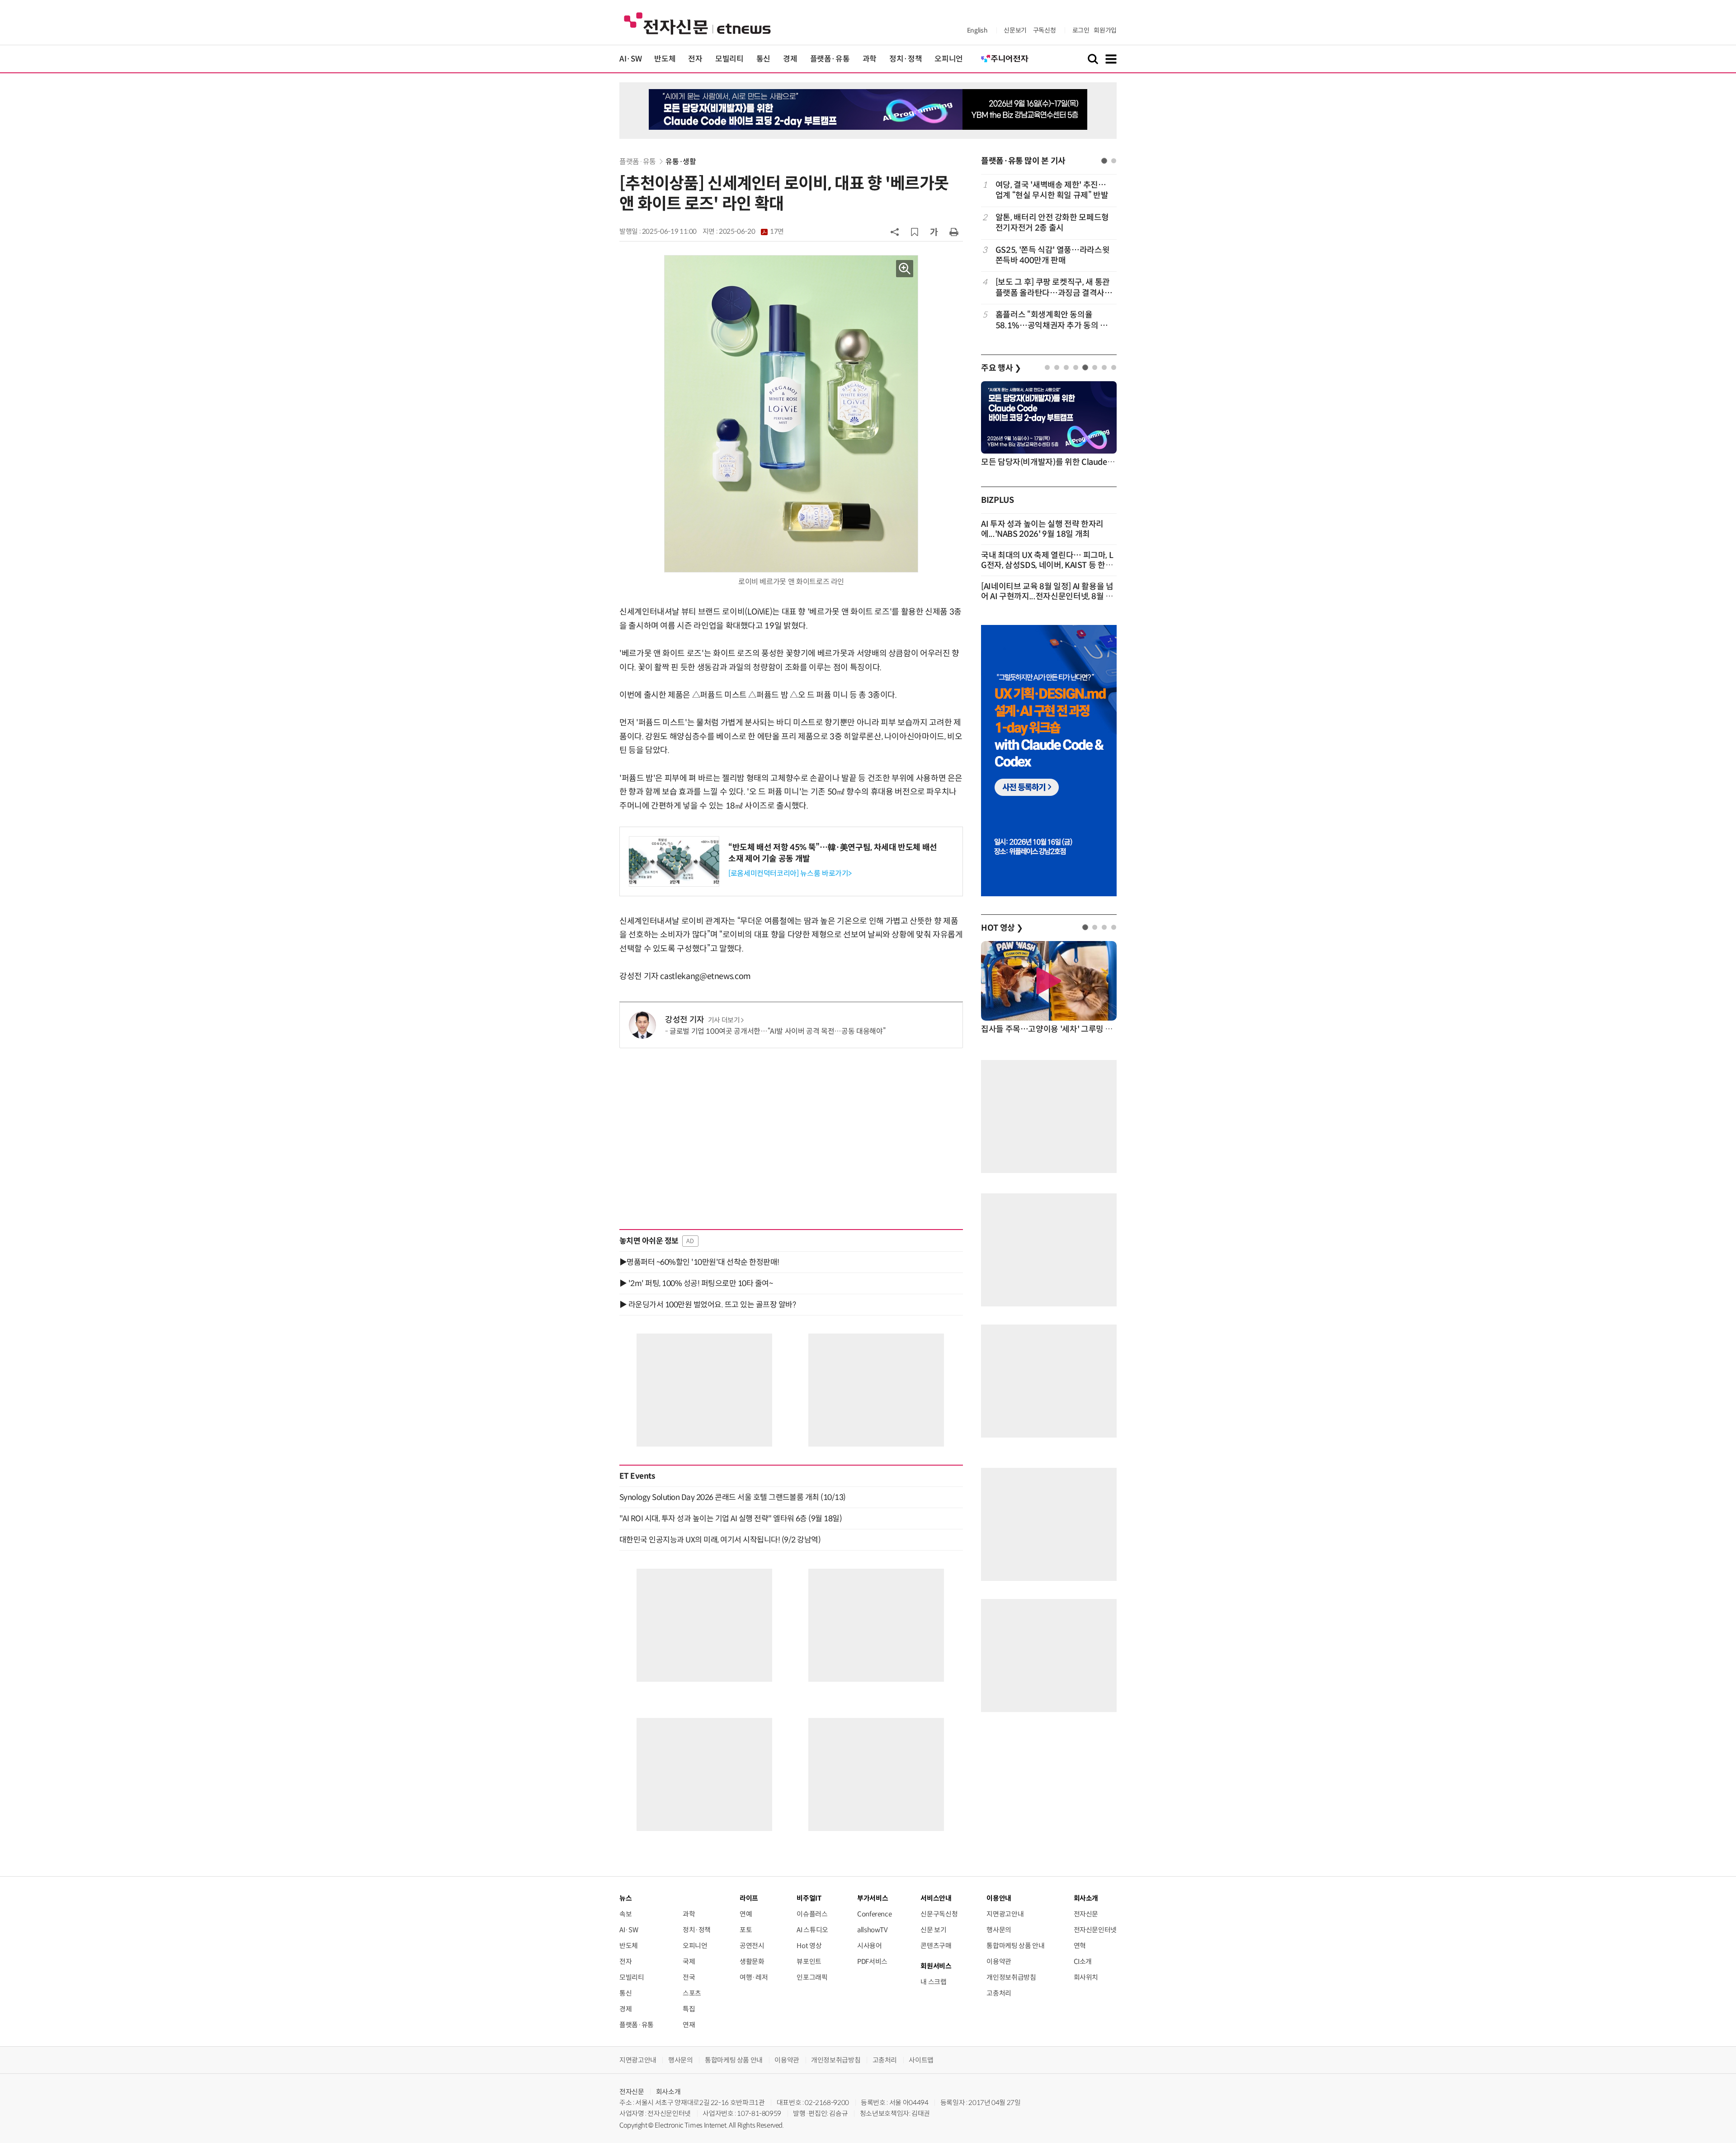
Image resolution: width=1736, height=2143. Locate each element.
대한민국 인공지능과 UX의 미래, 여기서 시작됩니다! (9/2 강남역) (720, 1540)
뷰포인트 (809, 1961)
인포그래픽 (812, 1977)
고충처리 (999, 1993)
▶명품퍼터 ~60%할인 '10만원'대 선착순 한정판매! (699, 1262)
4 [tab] (1076, 367)
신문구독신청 (939, 1914)
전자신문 (1086, 1914)
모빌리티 (729, 59)
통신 (763, 59)
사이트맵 (921, 2060)
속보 (625, 1914)
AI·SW (630, 59)
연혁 (1080, 1946)
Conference (874, 1914)
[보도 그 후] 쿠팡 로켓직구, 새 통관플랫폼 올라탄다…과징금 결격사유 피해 (1054, 288)
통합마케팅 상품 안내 (1015, 1946)
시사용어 (870, 1946)
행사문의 (999, 1930)
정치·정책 (906, 59)
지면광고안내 (1005, 1914)
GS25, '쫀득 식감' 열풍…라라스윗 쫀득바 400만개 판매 (1052, 255)
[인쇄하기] (954, 232)
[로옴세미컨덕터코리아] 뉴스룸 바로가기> (790, 873)
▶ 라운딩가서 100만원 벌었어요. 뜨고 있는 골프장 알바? (708, 1305)
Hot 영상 (809, 1946)
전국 (689, 1977)
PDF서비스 (872, 1961)
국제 (689, 1961)
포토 (746, 1930)
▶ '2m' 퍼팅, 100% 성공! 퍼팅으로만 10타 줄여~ (696, 1283)
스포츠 (692, 1993)
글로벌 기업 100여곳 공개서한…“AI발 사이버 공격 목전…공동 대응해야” (777, 1031)
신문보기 (1015, 30)
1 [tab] (1104, 161)
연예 (746, 1914)
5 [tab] (1085, 367)
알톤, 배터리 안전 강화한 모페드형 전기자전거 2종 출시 (1052, 223)
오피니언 (949, 59)
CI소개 (1083, 1961)
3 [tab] (1066, 367)
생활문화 (752, 1961)
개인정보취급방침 (1011, 1977)
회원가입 (1105, 30)
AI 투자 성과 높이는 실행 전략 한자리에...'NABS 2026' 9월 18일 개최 (1042, 529)
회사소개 (668, 2092)
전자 (695, 59)
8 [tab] (1114, 367)
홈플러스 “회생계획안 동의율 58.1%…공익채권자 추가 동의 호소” (1052, 320)
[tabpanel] (1049, 255)
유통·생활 (681, 162)
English (977, 30)
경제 (790, 59)
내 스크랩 (933, 1982)
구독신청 (1045, 30)
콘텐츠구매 (936, 1946)
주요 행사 (1001, 368)
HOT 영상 (1002, 928)
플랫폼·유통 (830, 59)
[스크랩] (915, 232)
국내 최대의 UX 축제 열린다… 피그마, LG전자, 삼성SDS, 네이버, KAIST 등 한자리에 (1047, 565)
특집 (689, 2009)
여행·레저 (754, 1977)
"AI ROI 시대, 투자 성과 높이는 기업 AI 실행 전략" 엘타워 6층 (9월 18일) (731, 1519)
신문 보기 (933, 1930)
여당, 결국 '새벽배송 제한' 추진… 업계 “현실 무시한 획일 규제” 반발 (1052, 190)
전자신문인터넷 (1095, 1930)
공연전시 (752, 1946)
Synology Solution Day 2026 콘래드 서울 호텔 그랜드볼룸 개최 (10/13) (733, 1497)
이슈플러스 (812, 1914)
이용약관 (999, 1961)
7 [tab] (1104, 367)
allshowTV (873, 1930)
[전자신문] (697, 23)
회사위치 (1086, 1977)
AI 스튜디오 (812, 1930)
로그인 (1081, 30)
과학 (870, 59)
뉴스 (625, 1898)
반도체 (665, 59)
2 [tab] (1114, 161)
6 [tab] (1095, 367)
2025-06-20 (751, 232)
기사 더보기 (724, 1020)
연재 (689, 2025)
